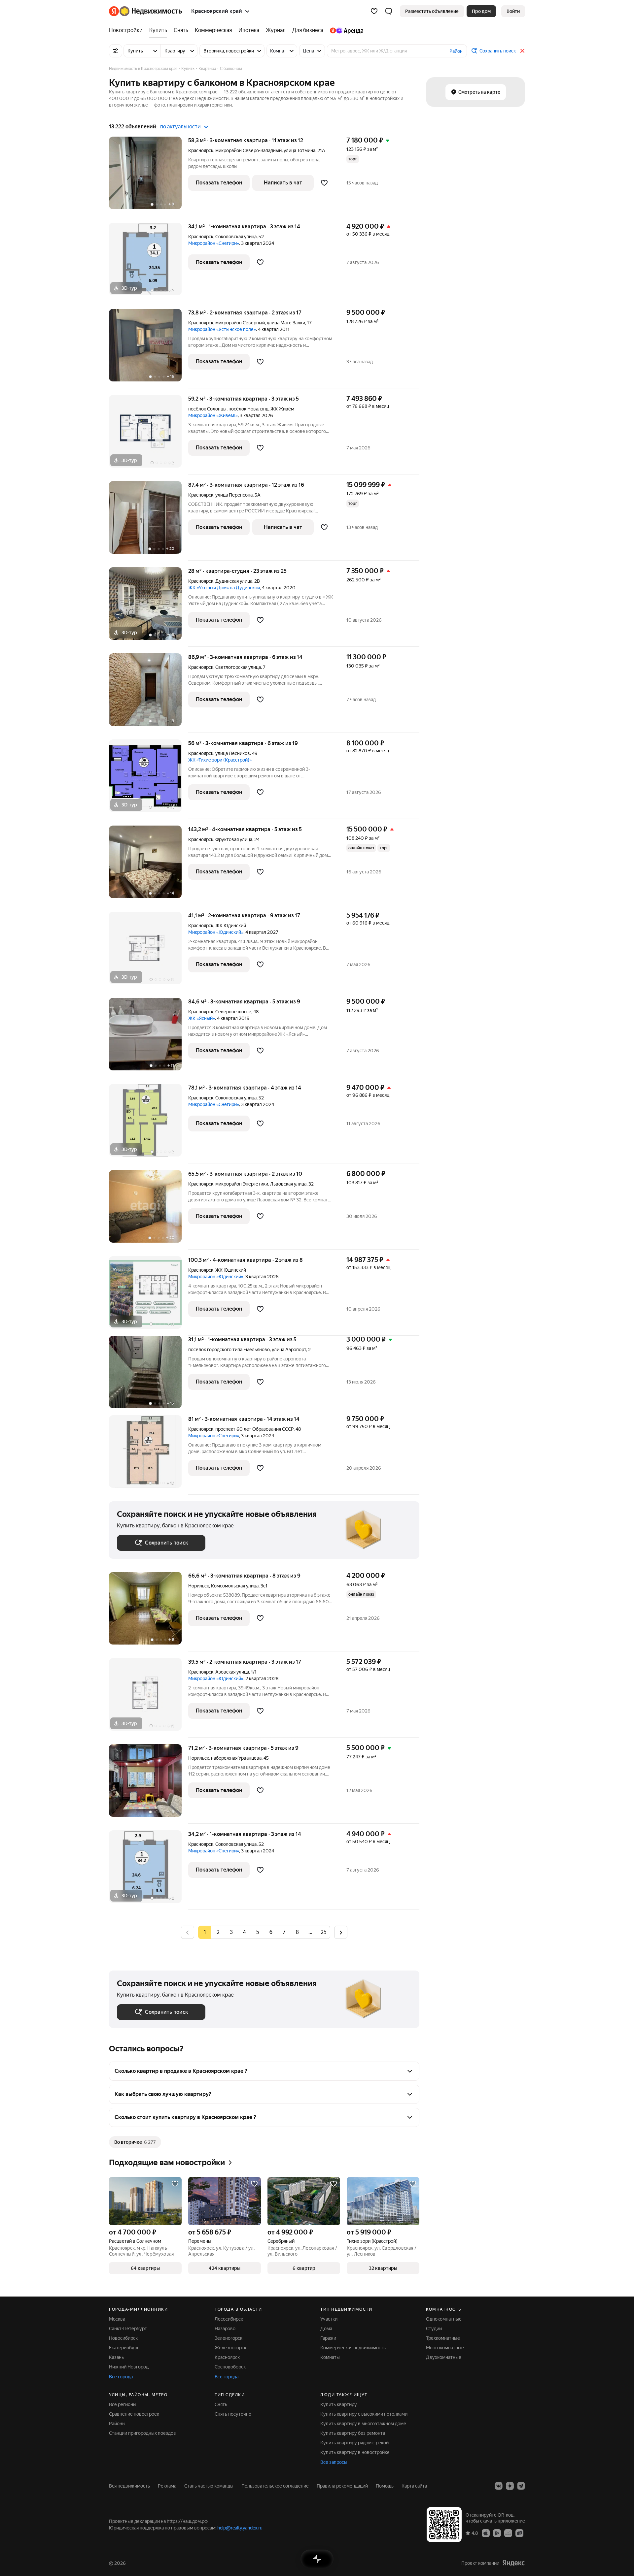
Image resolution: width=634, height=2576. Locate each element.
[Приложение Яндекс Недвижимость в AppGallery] (508, 2533)
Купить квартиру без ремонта (353, 2433)
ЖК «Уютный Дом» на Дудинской (224, 588)
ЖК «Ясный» (202, 1018)
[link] (513, 11)
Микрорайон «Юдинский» (216, 932)
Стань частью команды (209, 2486)
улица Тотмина (299, 150)
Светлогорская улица (238, 667)
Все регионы (123, 2404)
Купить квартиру (339, 2404)
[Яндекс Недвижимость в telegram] (521, 2486)
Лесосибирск (229, 2319)
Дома (326, 2329)
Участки (329, 2319)
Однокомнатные (444, 2319)
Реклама (167, 2486)
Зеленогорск (229, 2338)
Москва (117, 2319)
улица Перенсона (234, 495)
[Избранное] (374, 11)
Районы (117, 2424)
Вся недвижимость (129, 2486)
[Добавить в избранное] (324, 183)
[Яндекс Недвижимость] (145, 11)
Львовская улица (288, 1184)
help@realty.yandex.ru (240, 2528)
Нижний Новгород (129, 2367)
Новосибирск (123, 2338)
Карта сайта (414, 2486)
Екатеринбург (124, 2348)
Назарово (225, 2329)
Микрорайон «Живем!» (213, 415)
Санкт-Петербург (128, 2329)
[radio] (218, 1932)
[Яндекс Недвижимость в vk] (499, 2486)
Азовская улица (232, 1672)
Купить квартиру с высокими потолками (364, 2414)
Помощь (385, 2486)
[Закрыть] (522, 51)
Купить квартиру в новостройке (355, 2452)
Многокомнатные (445, 2348)
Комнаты (330, 2357)
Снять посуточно (233, 2414)
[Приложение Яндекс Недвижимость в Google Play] (497, 2533)
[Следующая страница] (341, 1932)
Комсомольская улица (235, 1586)
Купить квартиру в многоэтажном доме (363, 2424)
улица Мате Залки (286, 323)
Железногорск (230, 2348)
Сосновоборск (230, 2367)
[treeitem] (127, 30)
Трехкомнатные (443, 2338)
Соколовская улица (236, 237)
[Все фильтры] (116, 51)
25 (324, 1932)
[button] (389, 11)
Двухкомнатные (444, 2357)
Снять (221, 2404)
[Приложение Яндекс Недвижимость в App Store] (486, 2533)
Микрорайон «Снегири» (214, 243)
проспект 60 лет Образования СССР (254, 1429)
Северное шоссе (233, 1012)
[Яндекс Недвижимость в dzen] (510, 2486)
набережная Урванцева (236, 1758)
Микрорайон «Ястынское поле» (222, 329)
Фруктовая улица (234, 839)
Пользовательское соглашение (275, 2486)
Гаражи (328, 2338)
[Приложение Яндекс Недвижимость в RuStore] (519, 2533)
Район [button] (456, 51)
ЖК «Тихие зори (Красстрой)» (220, 760)
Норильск (199, 1586)
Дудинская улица (234, 581)
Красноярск (201, 150)
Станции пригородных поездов (142, 2433)
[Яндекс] (513, 2563)
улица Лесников (233, 753)
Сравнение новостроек (134, 2414)
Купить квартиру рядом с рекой (354, 2443)
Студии (434, 2329)
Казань (116, 2357)
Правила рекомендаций (342, 2486)
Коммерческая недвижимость (353, 2348)
